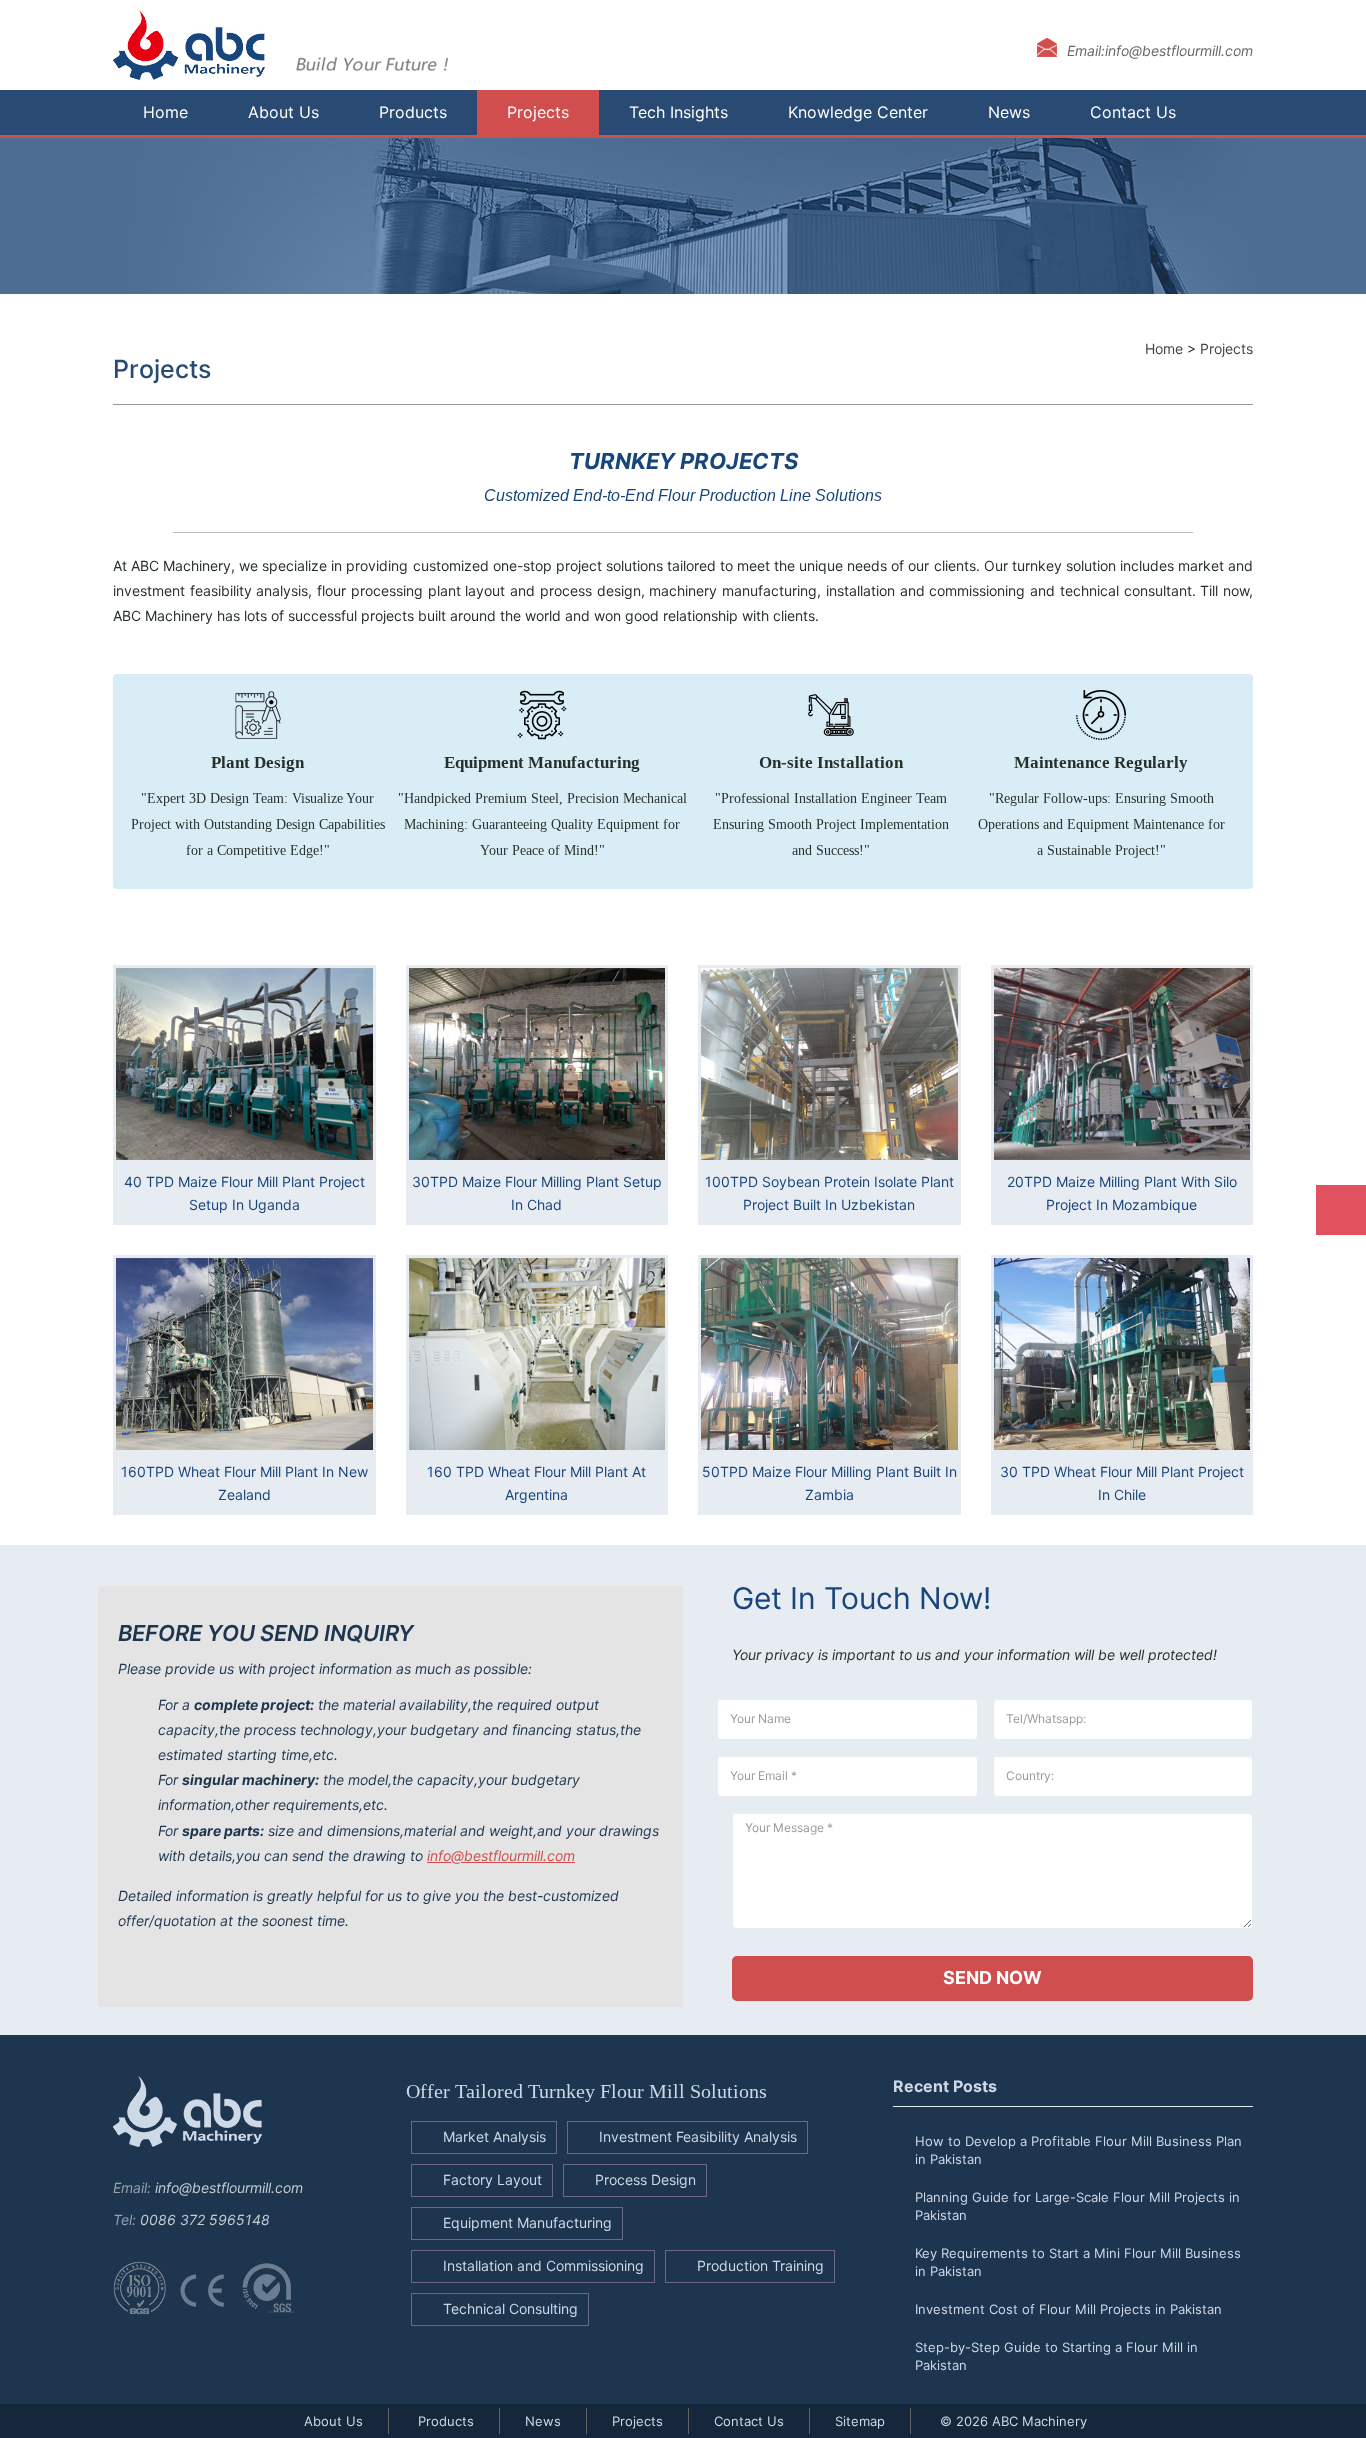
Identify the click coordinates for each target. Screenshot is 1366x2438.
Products (413, 112)
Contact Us (1133, 112)
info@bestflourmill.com (501, 1855)
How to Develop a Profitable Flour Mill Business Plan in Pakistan (1078, 2150)
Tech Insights (678, 112)
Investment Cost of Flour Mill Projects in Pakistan (1068, 2309)
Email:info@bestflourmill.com (1160, 50)
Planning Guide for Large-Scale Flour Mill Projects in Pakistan (1077, 2206)
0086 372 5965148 (205, 2219)
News (1009, 112)
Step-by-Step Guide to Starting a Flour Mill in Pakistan (1056, 2356)
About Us (283, 112)
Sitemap (860, 2421)
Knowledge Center (858, 112)
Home (165, 112)
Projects (538, 112)
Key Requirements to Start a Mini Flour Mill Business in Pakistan (1078, 2262)
